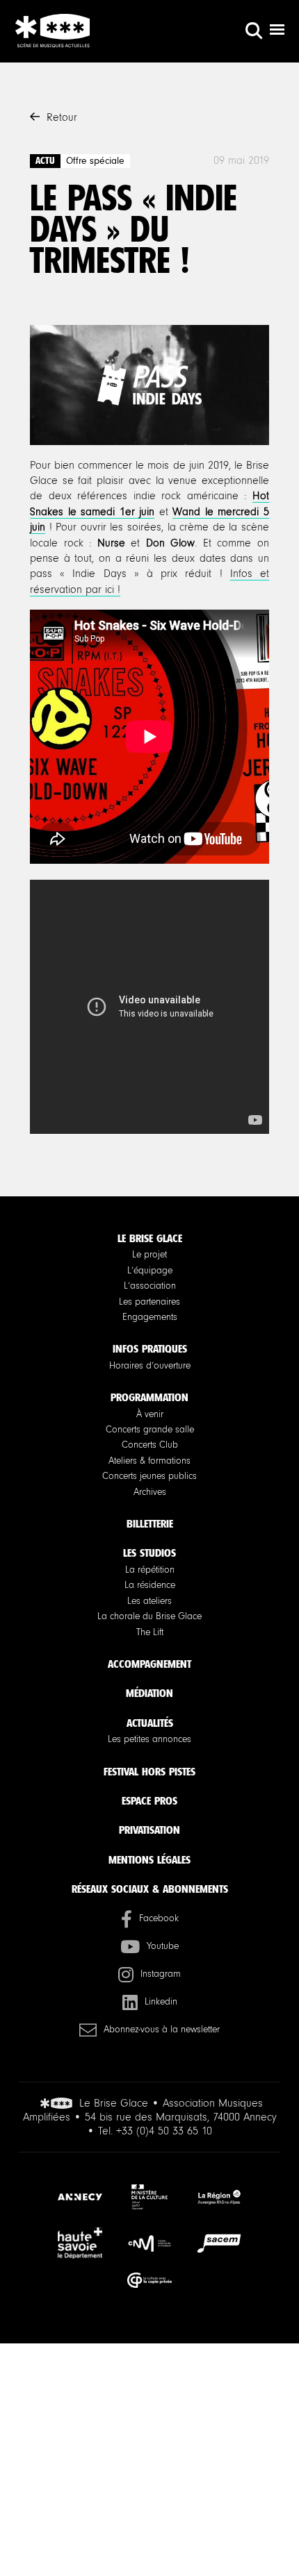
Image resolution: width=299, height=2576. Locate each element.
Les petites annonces (149, 1739)
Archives (150, 1492)
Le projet (149, 1255)
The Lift (150, 1632)
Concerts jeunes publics (149, 1476)
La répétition (150, 1570)
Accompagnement (149, 1664)
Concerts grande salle (150, 1430)
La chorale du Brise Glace (149, 1616)
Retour (62, 117)
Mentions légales (149, 1860)
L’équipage (150, 1271)
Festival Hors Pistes (149, 1772)
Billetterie (150, 1524)
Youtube (163, 1946)
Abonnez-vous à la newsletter (162, 2030)
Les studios (149, 1553)
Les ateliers (149, 1601)
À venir (150, 1414)
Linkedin (161, 2002)
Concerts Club (150, 1445)
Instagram (161, 1974)
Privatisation (149, 1830)
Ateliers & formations (149, 1461)
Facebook (159, 1918)
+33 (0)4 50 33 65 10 (164, 2131)
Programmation (149, 1397)
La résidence (150, 1585)
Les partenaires (149, 1302)
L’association (150, 1286)
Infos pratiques (150, 1349)
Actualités (150, 1723)
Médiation (149, 1693)
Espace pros (149, 1801)
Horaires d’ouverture (150, 1366)
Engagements (150, 1317)
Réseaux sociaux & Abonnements (150, 1889)
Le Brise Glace (150, 1238)
